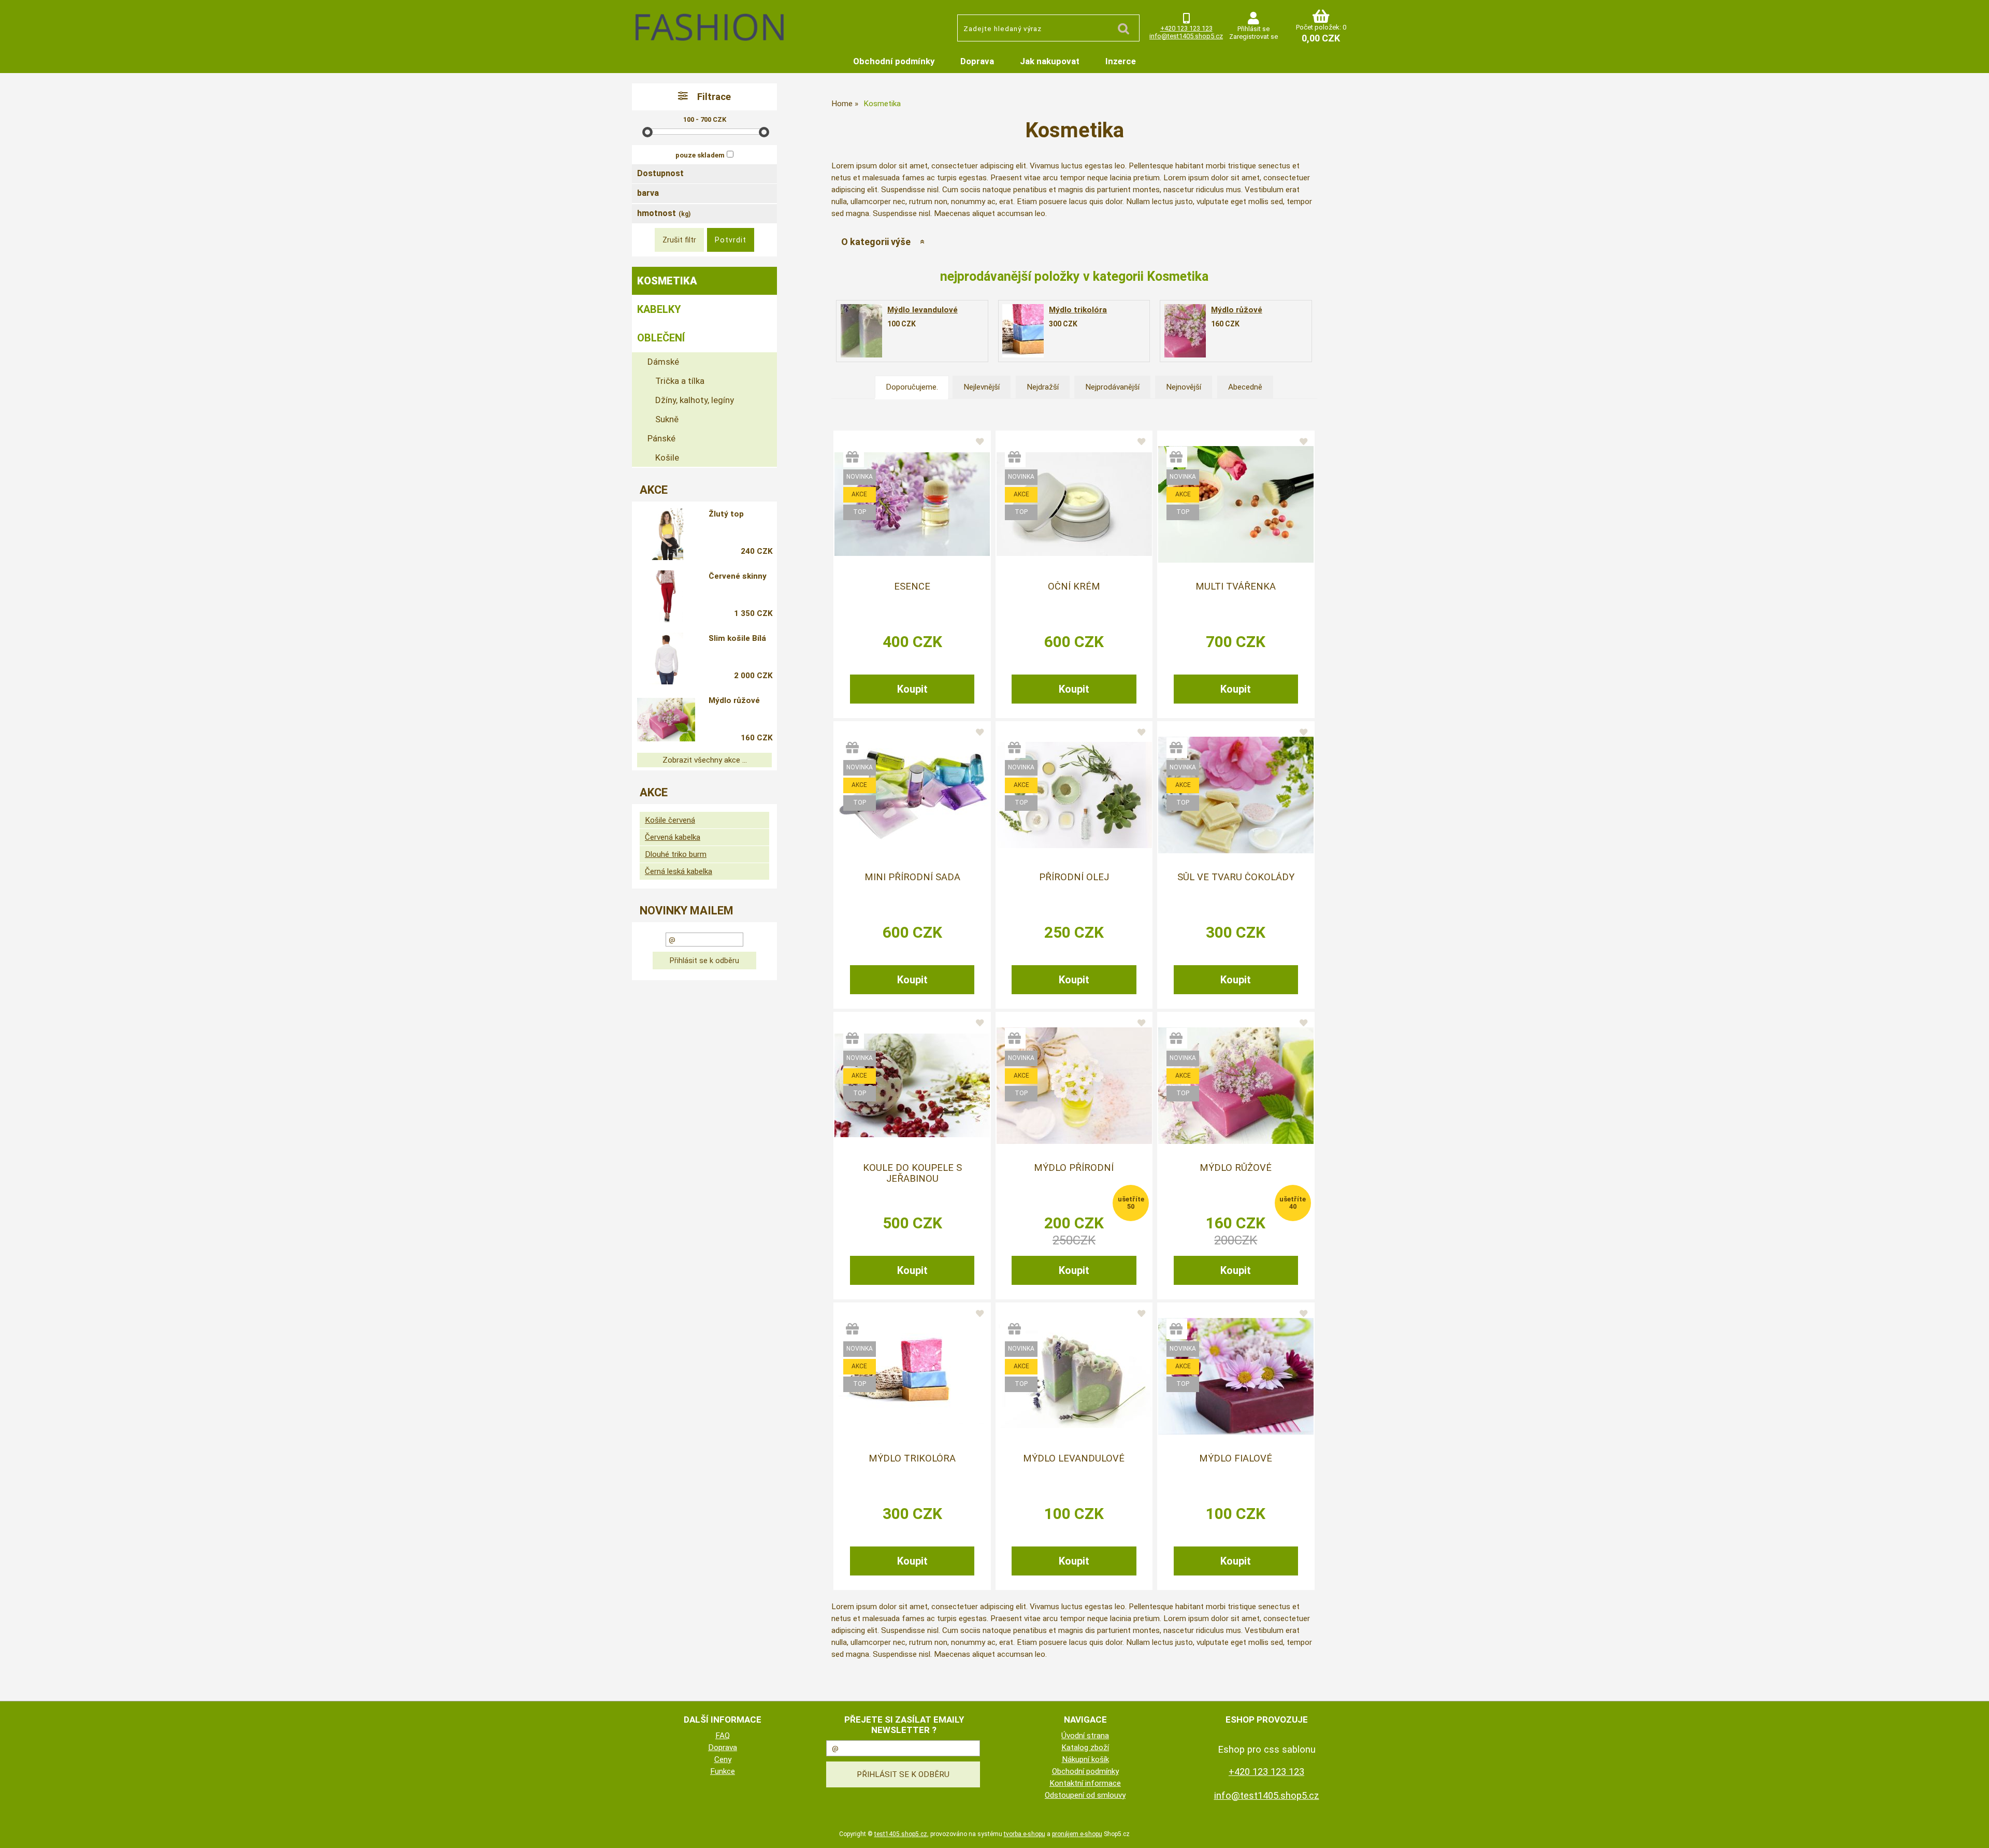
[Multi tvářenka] (1236, 504)
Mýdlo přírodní (1074, 1168)
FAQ (723, 1736)
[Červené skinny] (666, 596)
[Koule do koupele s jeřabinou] (912, 1085)
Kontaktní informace (1085, 1783)
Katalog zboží (1085, 1747)
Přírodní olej (1074, 877)
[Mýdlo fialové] (1236, 1376)
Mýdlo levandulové (923, 310)
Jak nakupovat (1050, 61)
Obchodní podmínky (894, 61)
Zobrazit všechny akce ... (705, 760)
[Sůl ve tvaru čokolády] (1236, 795)
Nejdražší (1043, 387)
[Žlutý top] (666, 534)
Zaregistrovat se (1253, 37)
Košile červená (670, 820)
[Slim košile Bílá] (666, 658)
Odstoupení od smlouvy (1085, 1795)
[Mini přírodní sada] (912, 795)
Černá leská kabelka (679, 871)
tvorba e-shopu (1025, 1834)
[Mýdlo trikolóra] (1023, 331)
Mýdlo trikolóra (1078, 310)
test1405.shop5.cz (901, 1834)
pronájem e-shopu (1077, 1834)
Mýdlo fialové (1236, 1458)
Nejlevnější (982, 387)
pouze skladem (700, 155)
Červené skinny (738, 576)
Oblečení (661, 338)
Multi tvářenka (1236, 586)
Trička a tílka (680, 381)
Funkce (723, 1771)
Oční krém (1074, 586)
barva (648, 193)
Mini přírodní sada (912, 877)
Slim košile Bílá (737, 638)
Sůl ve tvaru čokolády (1236, 877)
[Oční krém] (1074, 504)
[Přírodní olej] (1074, 795)
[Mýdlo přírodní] (1074, 1086)
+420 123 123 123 (1186, 28)
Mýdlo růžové (1237, 310)
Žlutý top (726, 514)
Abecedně (1245, 387)
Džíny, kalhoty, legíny (695, 400)
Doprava (977, 61)
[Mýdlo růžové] (1185, 331)
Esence (912, 586)
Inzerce (1121, 61)
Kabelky (659, 309)
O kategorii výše (876, 242)
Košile (667, 457)
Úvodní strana (1085, 1736)
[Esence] (912, 504)
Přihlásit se (1253, 29)
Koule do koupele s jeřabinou (912, 1173)
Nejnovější (1184, 387)
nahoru (1973, 1832)
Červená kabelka (673, 837)
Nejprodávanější (1112, 387)
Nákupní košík (1085, 1759)
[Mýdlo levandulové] (861, 331)
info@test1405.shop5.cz (1186, 36)
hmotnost (664, 213)
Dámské (663, 362)
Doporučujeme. (912, 387)
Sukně (667, 419)
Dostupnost (660, 173)
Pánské (661, 438)
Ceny (723, 1759)
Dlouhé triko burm (676, 854)
